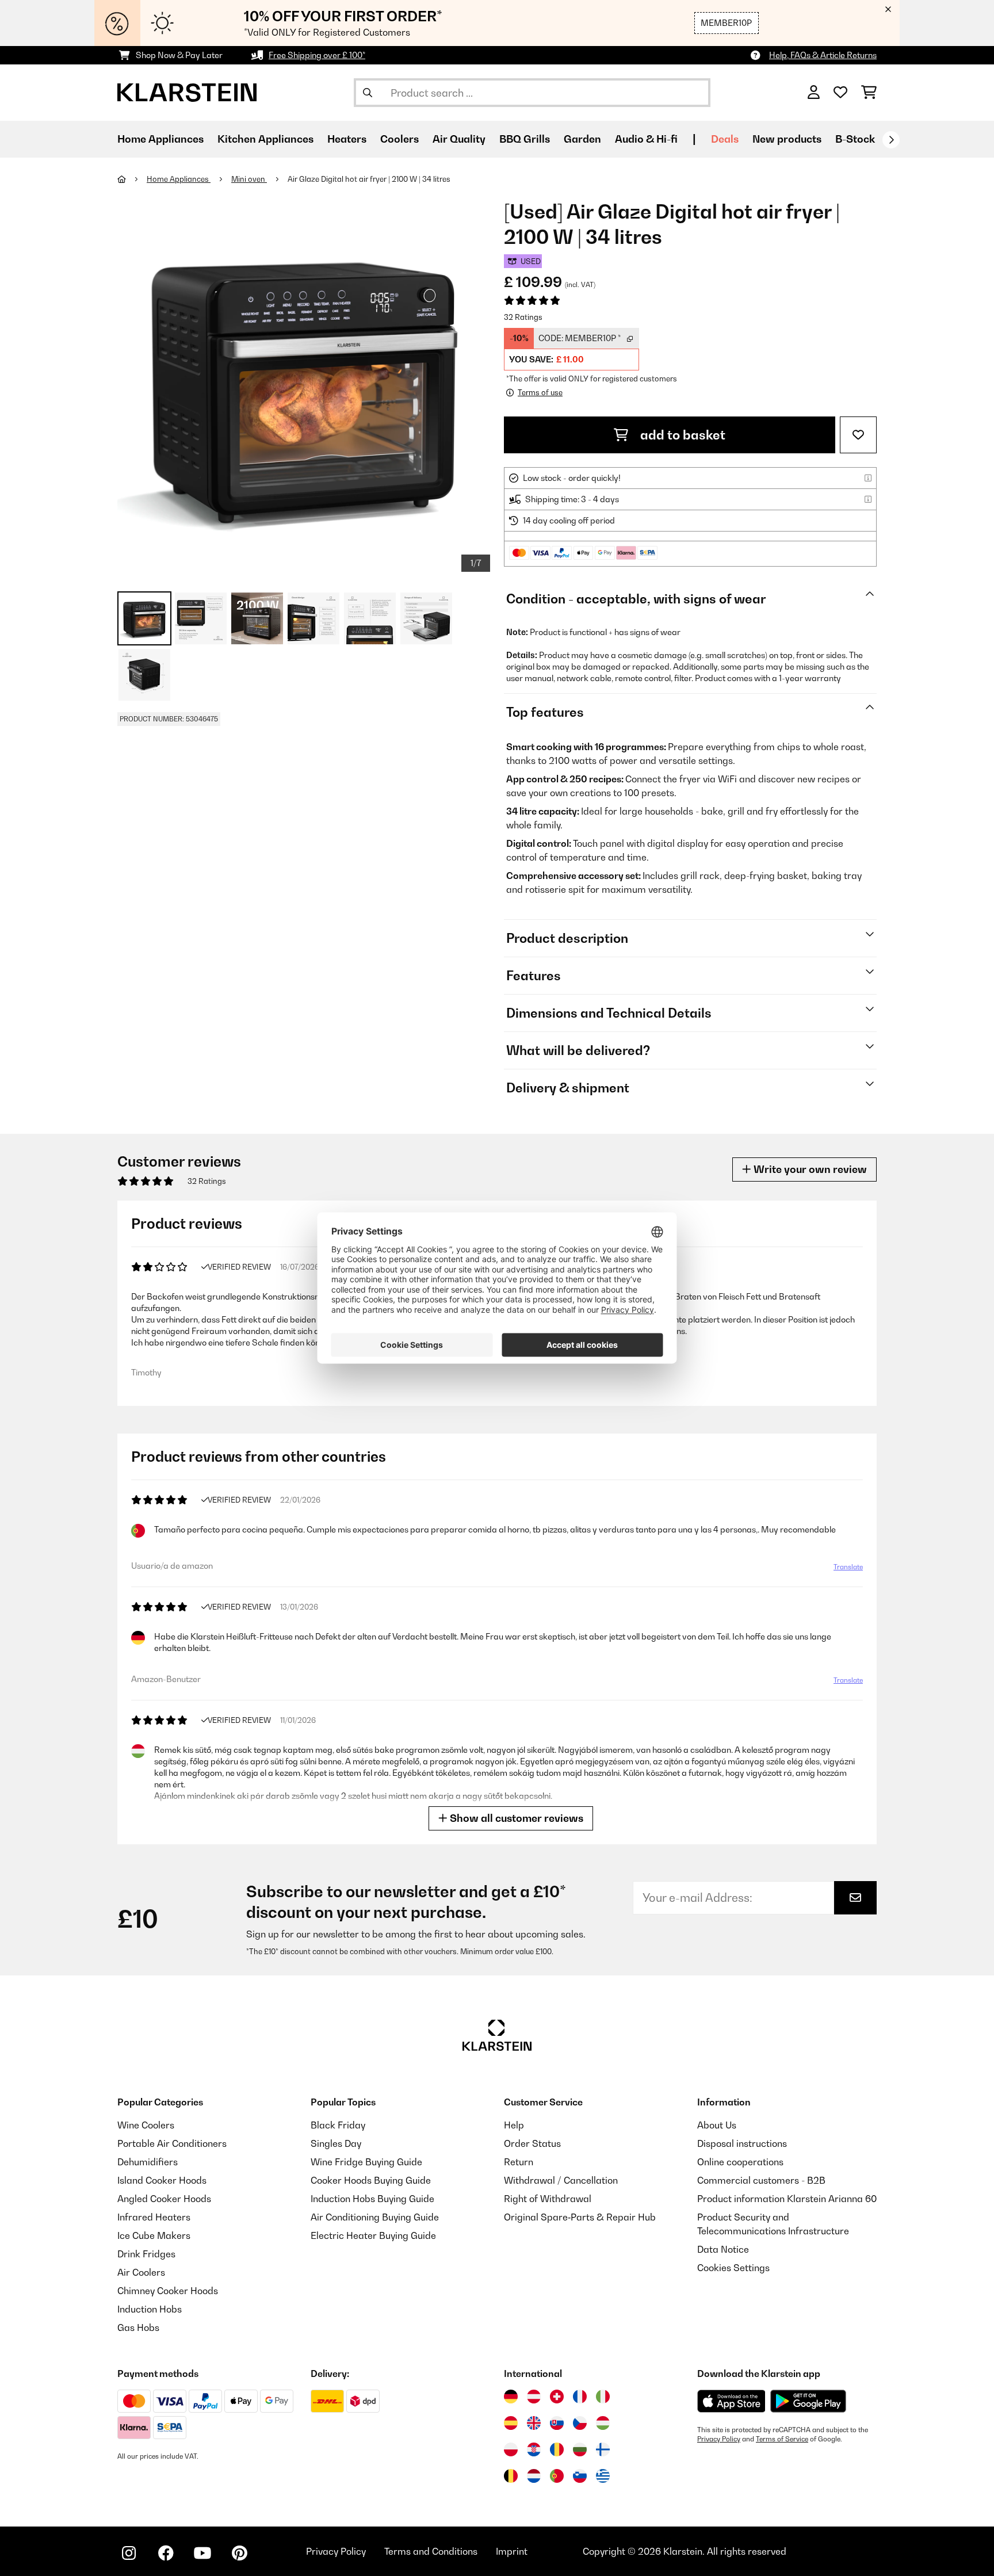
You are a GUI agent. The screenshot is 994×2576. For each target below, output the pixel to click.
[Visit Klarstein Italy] (603, 2397)
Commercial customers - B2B (761, 2180)
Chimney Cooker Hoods (168, 2291)
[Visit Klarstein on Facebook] (166, 2553)
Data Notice (723, 2249)
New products (787, 139)
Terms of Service (782, 2439)
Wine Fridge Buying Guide (366, 2162)
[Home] (132, 179)
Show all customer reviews (515, 1818)
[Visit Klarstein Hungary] (603, 2423)
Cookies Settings (733, 2268)
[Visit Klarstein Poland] (511, 2449)
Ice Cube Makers (154, 2235)
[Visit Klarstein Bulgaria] (580, 2449)
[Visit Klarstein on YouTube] (202, 2553)
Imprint (512, 2551)
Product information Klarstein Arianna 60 (787, 2199)
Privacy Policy (719, 2439)
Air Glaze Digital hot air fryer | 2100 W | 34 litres (369, 179)
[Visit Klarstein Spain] (511, 2423)
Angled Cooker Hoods (164, 2199)
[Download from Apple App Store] (731, 2401)
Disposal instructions (742, 2143)
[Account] (814, 93)
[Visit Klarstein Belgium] (511, 2476)
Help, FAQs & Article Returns (823, 55)
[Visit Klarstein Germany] (511, 2397)
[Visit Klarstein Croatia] (534, 2449)
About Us (717, 2125)
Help (514, 2125)
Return (519, 2162)
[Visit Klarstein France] (580, 2397)
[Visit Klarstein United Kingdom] (534, 2423)
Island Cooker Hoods (162, 2180)
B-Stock (855, 139)
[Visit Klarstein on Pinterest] (239, 2553)
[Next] (891, 140)
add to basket (681, 435)
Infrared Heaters (154, 2217)
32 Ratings (523, 317)
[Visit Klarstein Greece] (603, 2476)
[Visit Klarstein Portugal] (557, 2476)
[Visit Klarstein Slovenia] (580, 2476)
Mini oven (249, 179)
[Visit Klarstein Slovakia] (557, 2423)
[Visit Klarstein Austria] (534, 2397)
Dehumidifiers (148, 2162)
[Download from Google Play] (808, 2401)
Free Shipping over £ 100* (317, 55)
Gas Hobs (138, 2327)
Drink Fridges (146, 2254)
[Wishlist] (840, 93)
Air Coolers (141, 2272)
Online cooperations (740, 2162)
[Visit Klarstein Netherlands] (534, 2476)
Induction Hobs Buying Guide (372, 2199)
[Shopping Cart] (869, 93)
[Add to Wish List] (858, 435)
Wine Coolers (146, 2125)
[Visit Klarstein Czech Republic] (580, 2423)
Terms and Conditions (431, 2551)
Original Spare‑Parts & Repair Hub (580, 2217)
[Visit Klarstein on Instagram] (129, 2553)
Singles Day (336, 2143)
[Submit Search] (368, 93)
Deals (725, 139)
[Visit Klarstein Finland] (603, 2449)
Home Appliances (179, 179)
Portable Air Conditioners (172, 2143)
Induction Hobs (150, 2309)
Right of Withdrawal (548, 2199)
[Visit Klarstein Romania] (557, 2449)
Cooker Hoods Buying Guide (371, 2180)
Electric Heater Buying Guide (373, 2235)
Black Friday (338, 2125)
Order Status (532, 2143)
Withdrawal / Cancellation (561, 2180)
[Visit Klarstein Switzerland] (557, 2397)
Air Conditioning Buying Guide (375, 2217)
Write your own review (809, 1169)
